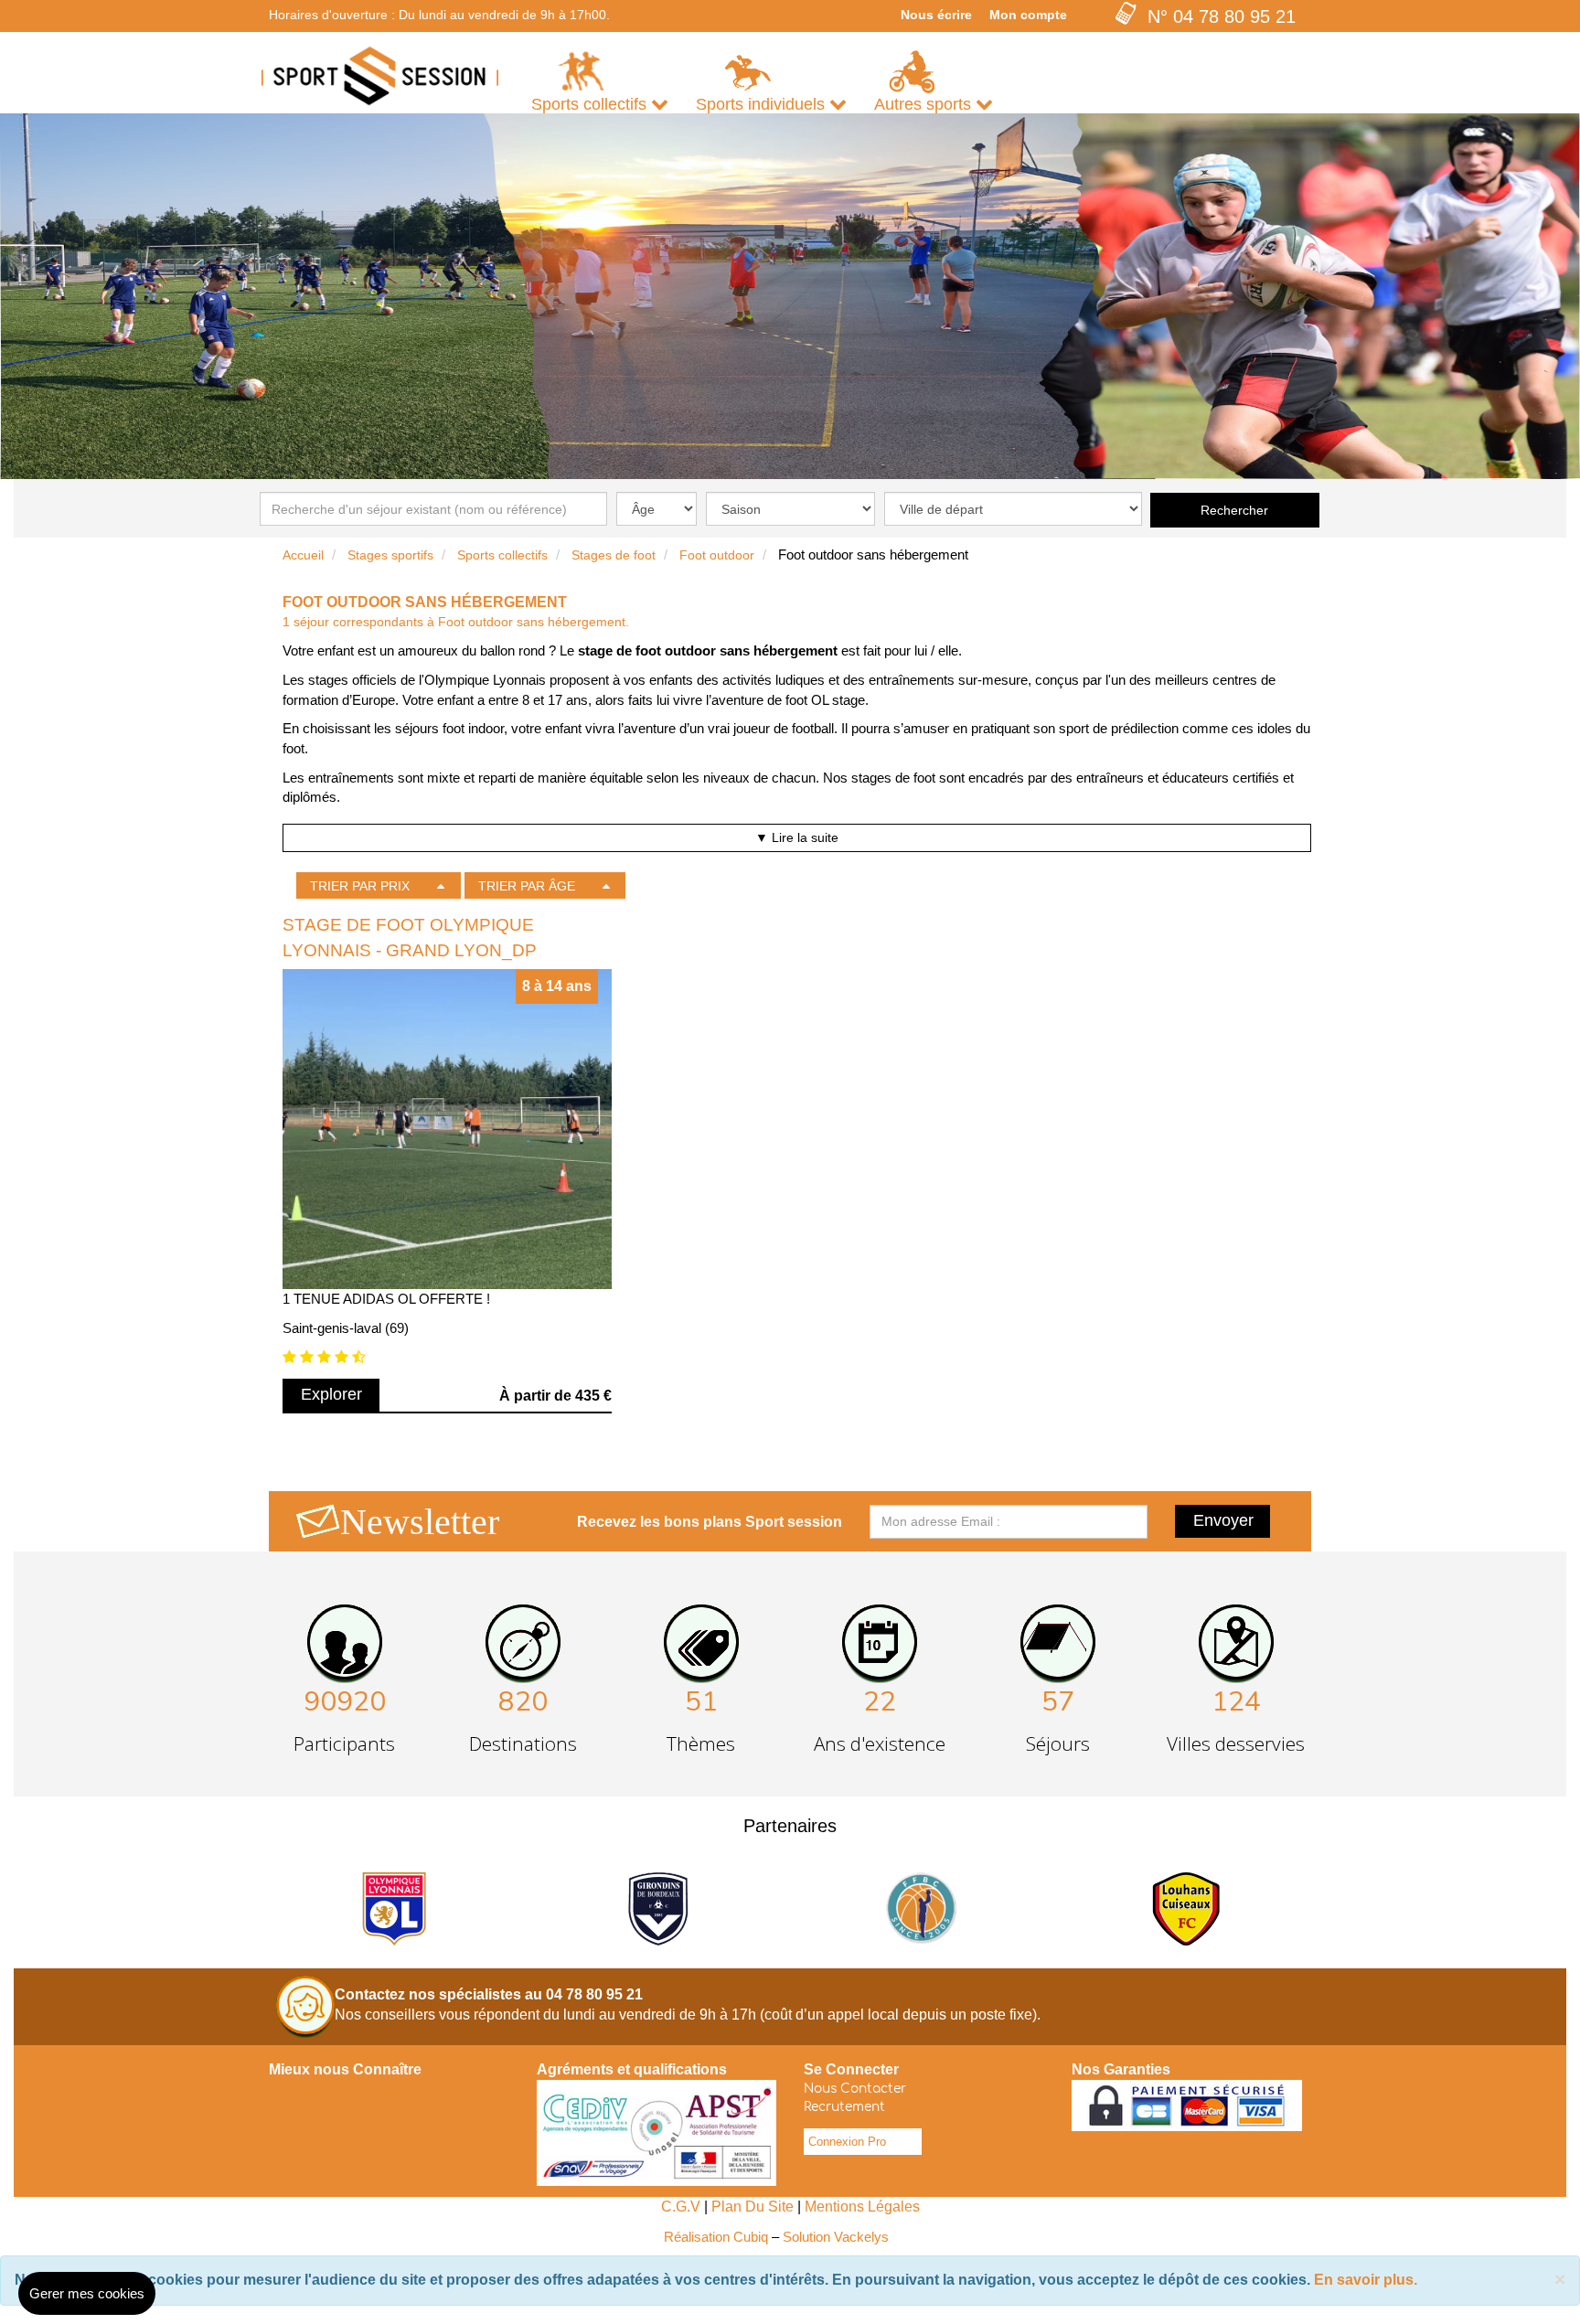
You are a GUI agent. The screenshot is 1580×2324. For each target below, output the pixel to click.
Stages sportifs (390, 555)
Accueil (303, 555)
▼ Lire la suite (797, 837)
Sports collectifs (502, 555)
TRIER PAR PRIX (360, 886)
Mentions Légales (862, 2207)
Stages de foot (614, 555)
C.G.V (681, 2207)
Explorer (331, 1394)
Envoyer (1223, 1520)
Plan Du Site (753, 2207)
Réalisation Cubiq (716, 2237)
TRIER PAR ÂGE (527, 886)
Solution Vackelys (836, 2237)
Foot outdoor (717, 555)
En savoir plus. (1366, 2280)
